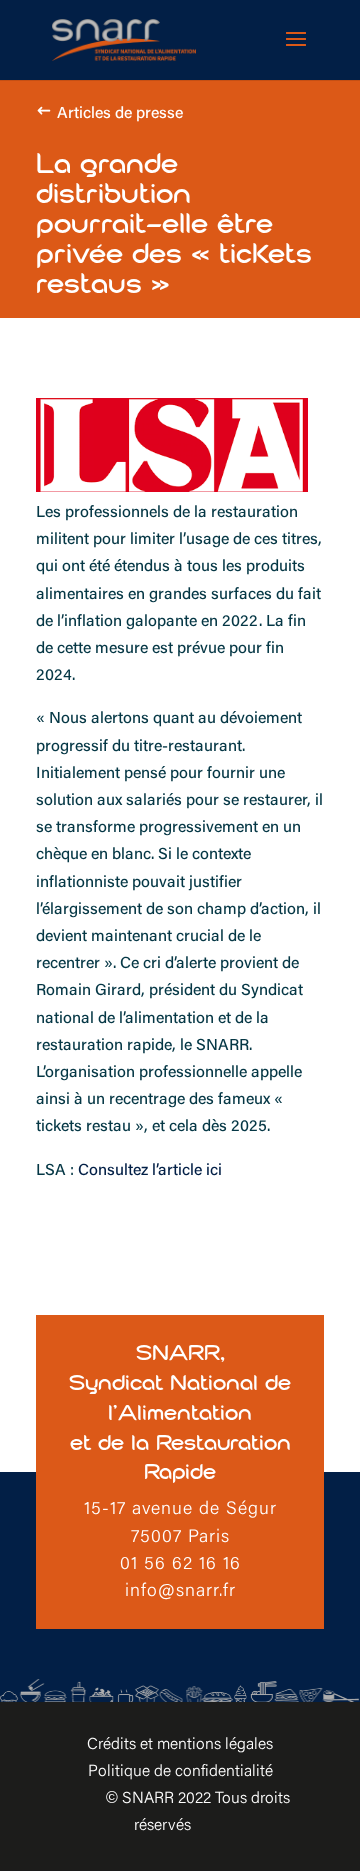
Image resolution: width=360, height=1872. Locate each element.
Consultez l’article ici (148, 1171)
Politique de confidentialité (180, 1772)
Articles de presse (120, 114)
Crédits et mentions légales (180, 1745)
